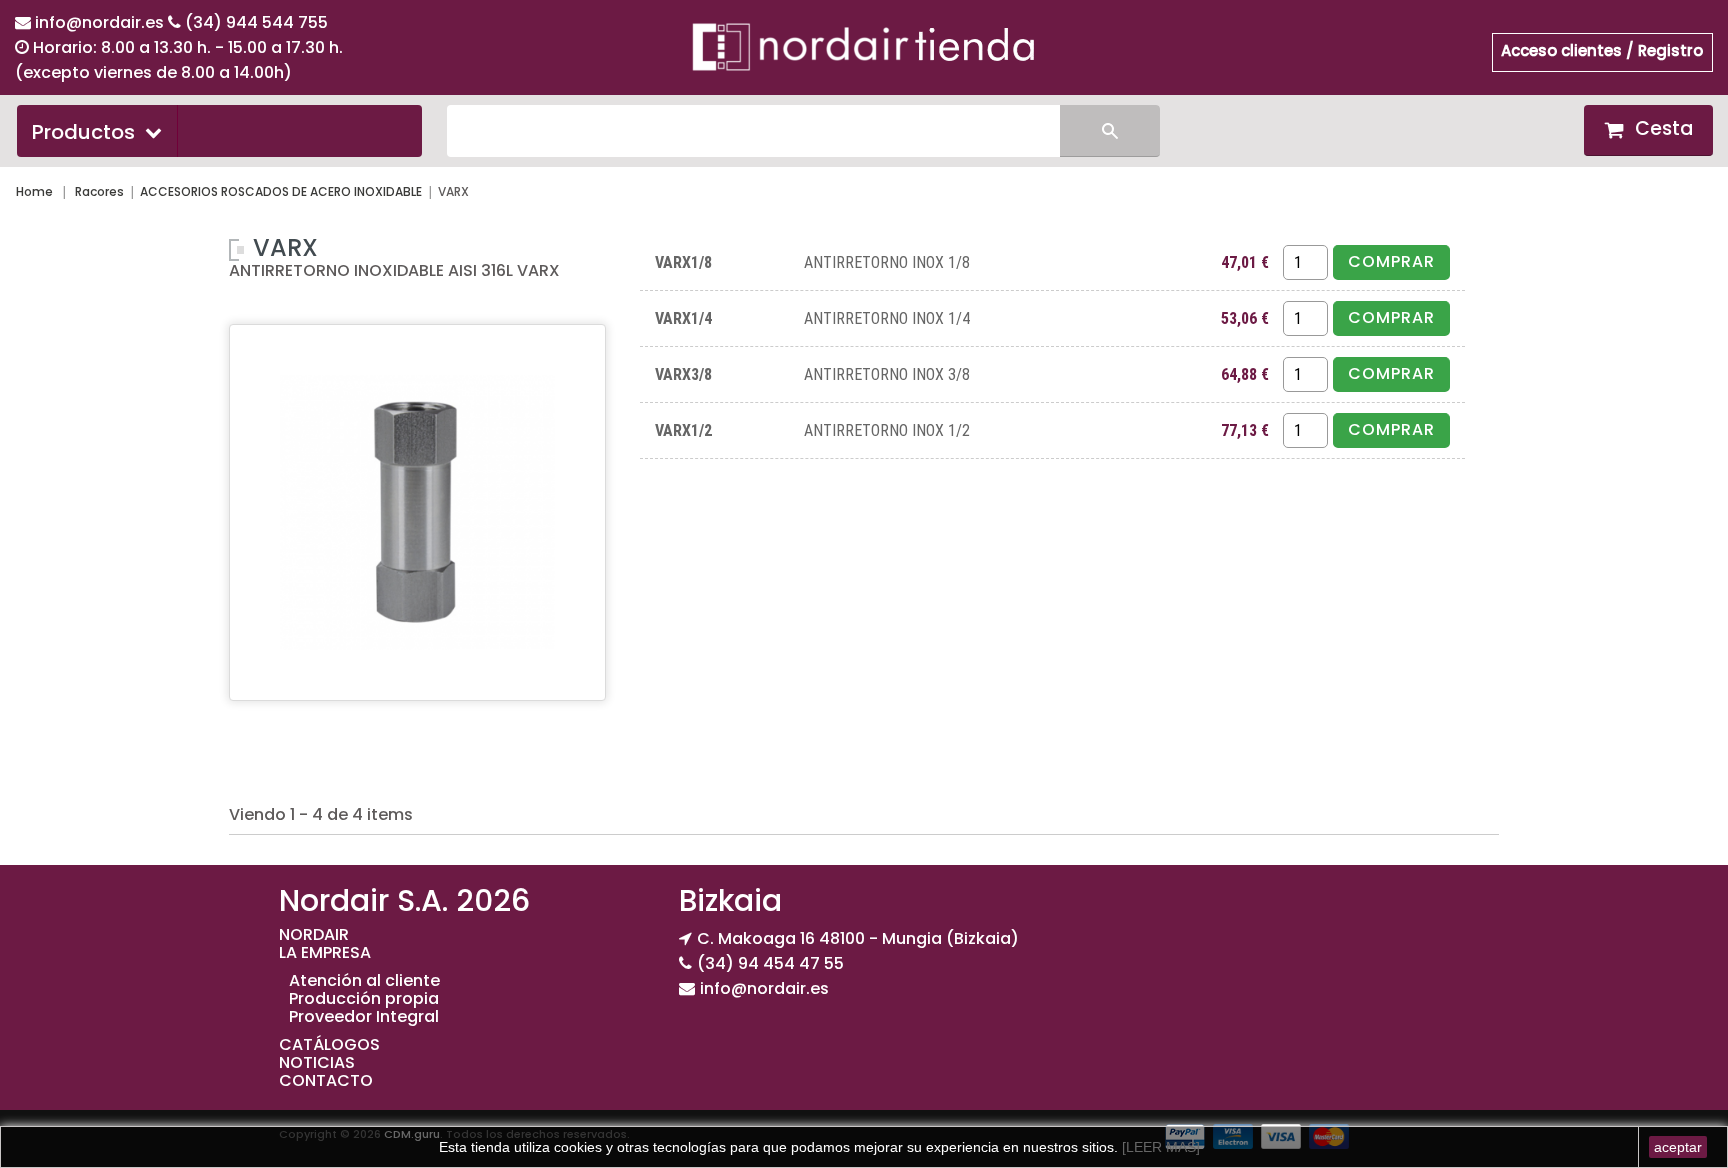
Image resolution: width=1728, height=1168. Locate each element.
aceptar (1678, 1147)
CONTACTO (326, 1080)
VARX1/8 (683, 262)
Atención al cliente (364, 980)
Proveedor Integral (364, 1016)
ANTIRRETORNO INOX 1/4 (887, 318)
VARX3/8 (683, 374)
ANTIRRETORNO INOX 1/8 (887, 262)
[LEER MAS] (1159, 1147)
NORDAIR (314, 934)
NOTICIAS (317, 1062)
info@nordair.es (101, 22)
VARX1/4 (683, 318)
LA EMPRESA (325, 952)
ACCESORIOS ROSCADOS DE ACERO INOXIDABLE (281, 191)
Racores (99, 191)
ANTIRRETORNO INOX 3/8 (887, 374)
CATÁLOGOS (329, 1044)
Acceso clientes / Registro (1602, 50)
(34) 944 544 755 (256, 22)
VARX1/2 (683, 430)
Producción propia (364, 998)
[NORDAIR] (864, 46)
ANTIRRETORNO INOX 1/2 (887, 430)
